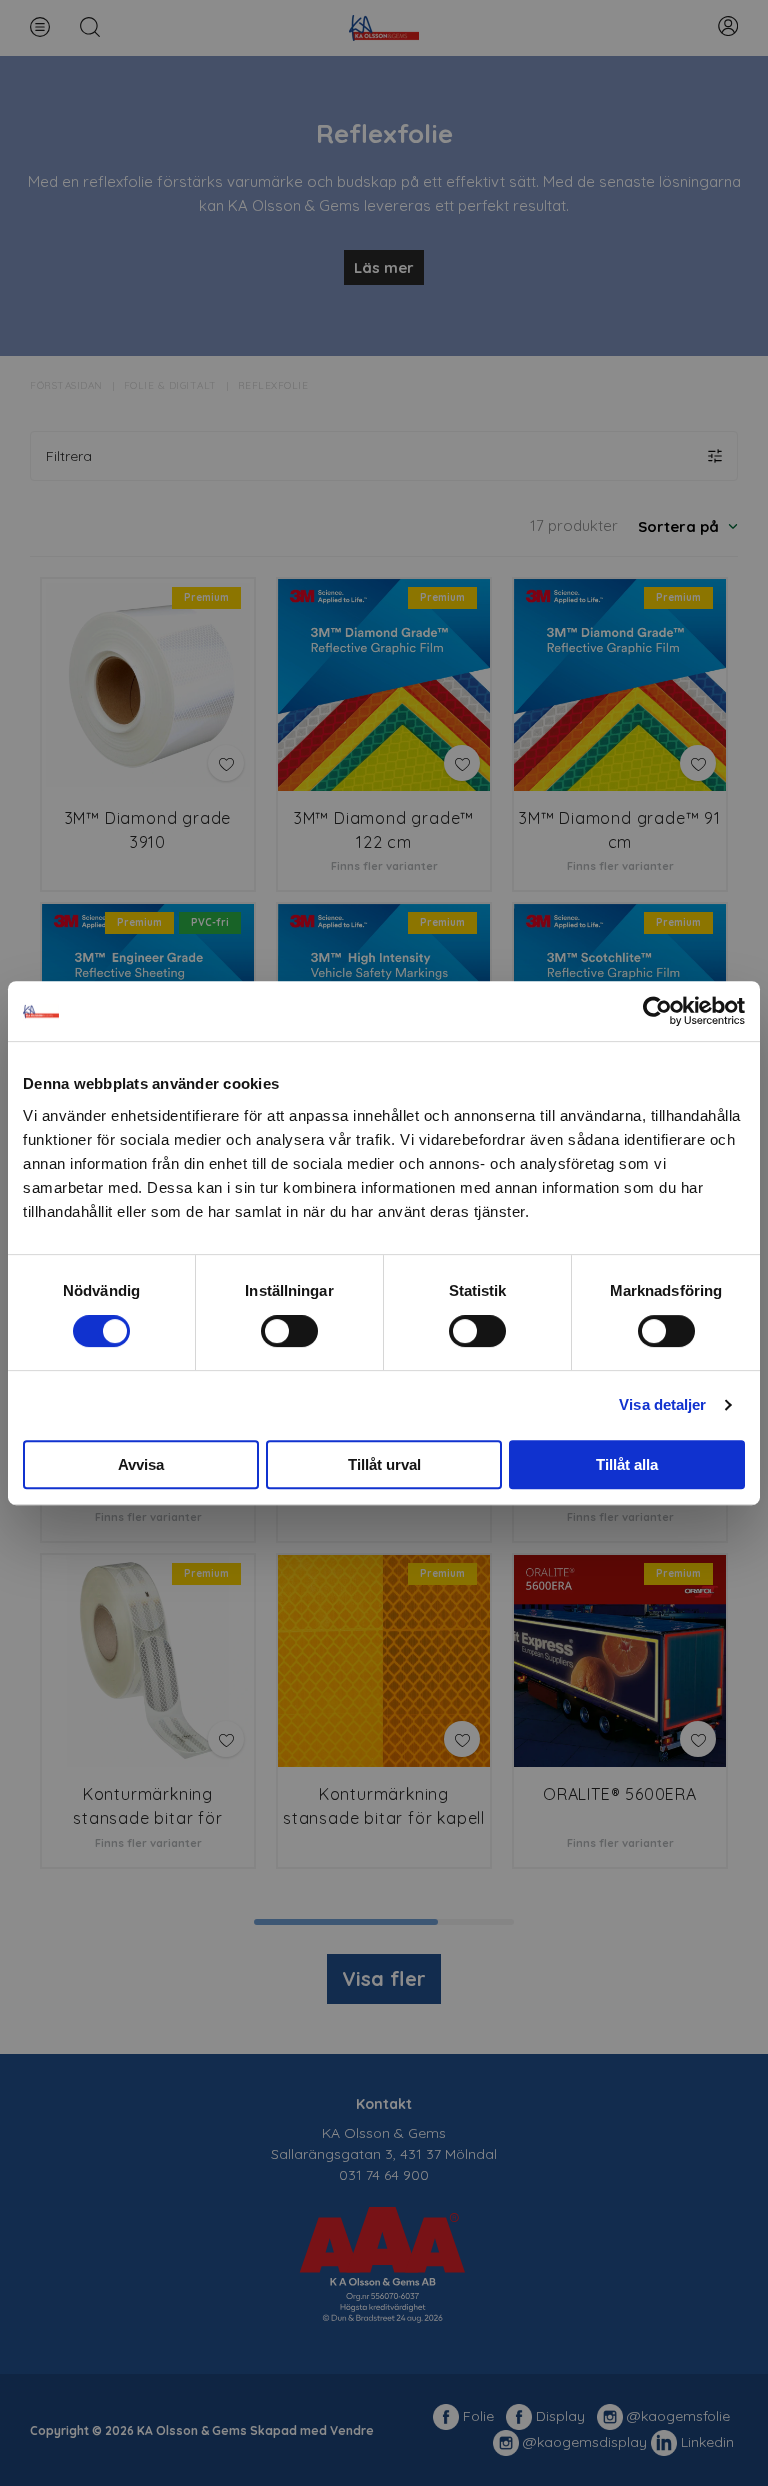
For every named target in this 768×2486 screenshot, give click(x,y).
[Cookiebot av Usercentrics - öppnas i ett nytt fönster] (657, 1011)
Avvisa (141, 1464)
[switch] (289, 1331)
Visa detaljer (662, 1404)
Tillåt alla (627, 1464)
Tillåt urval (384, 1464)
